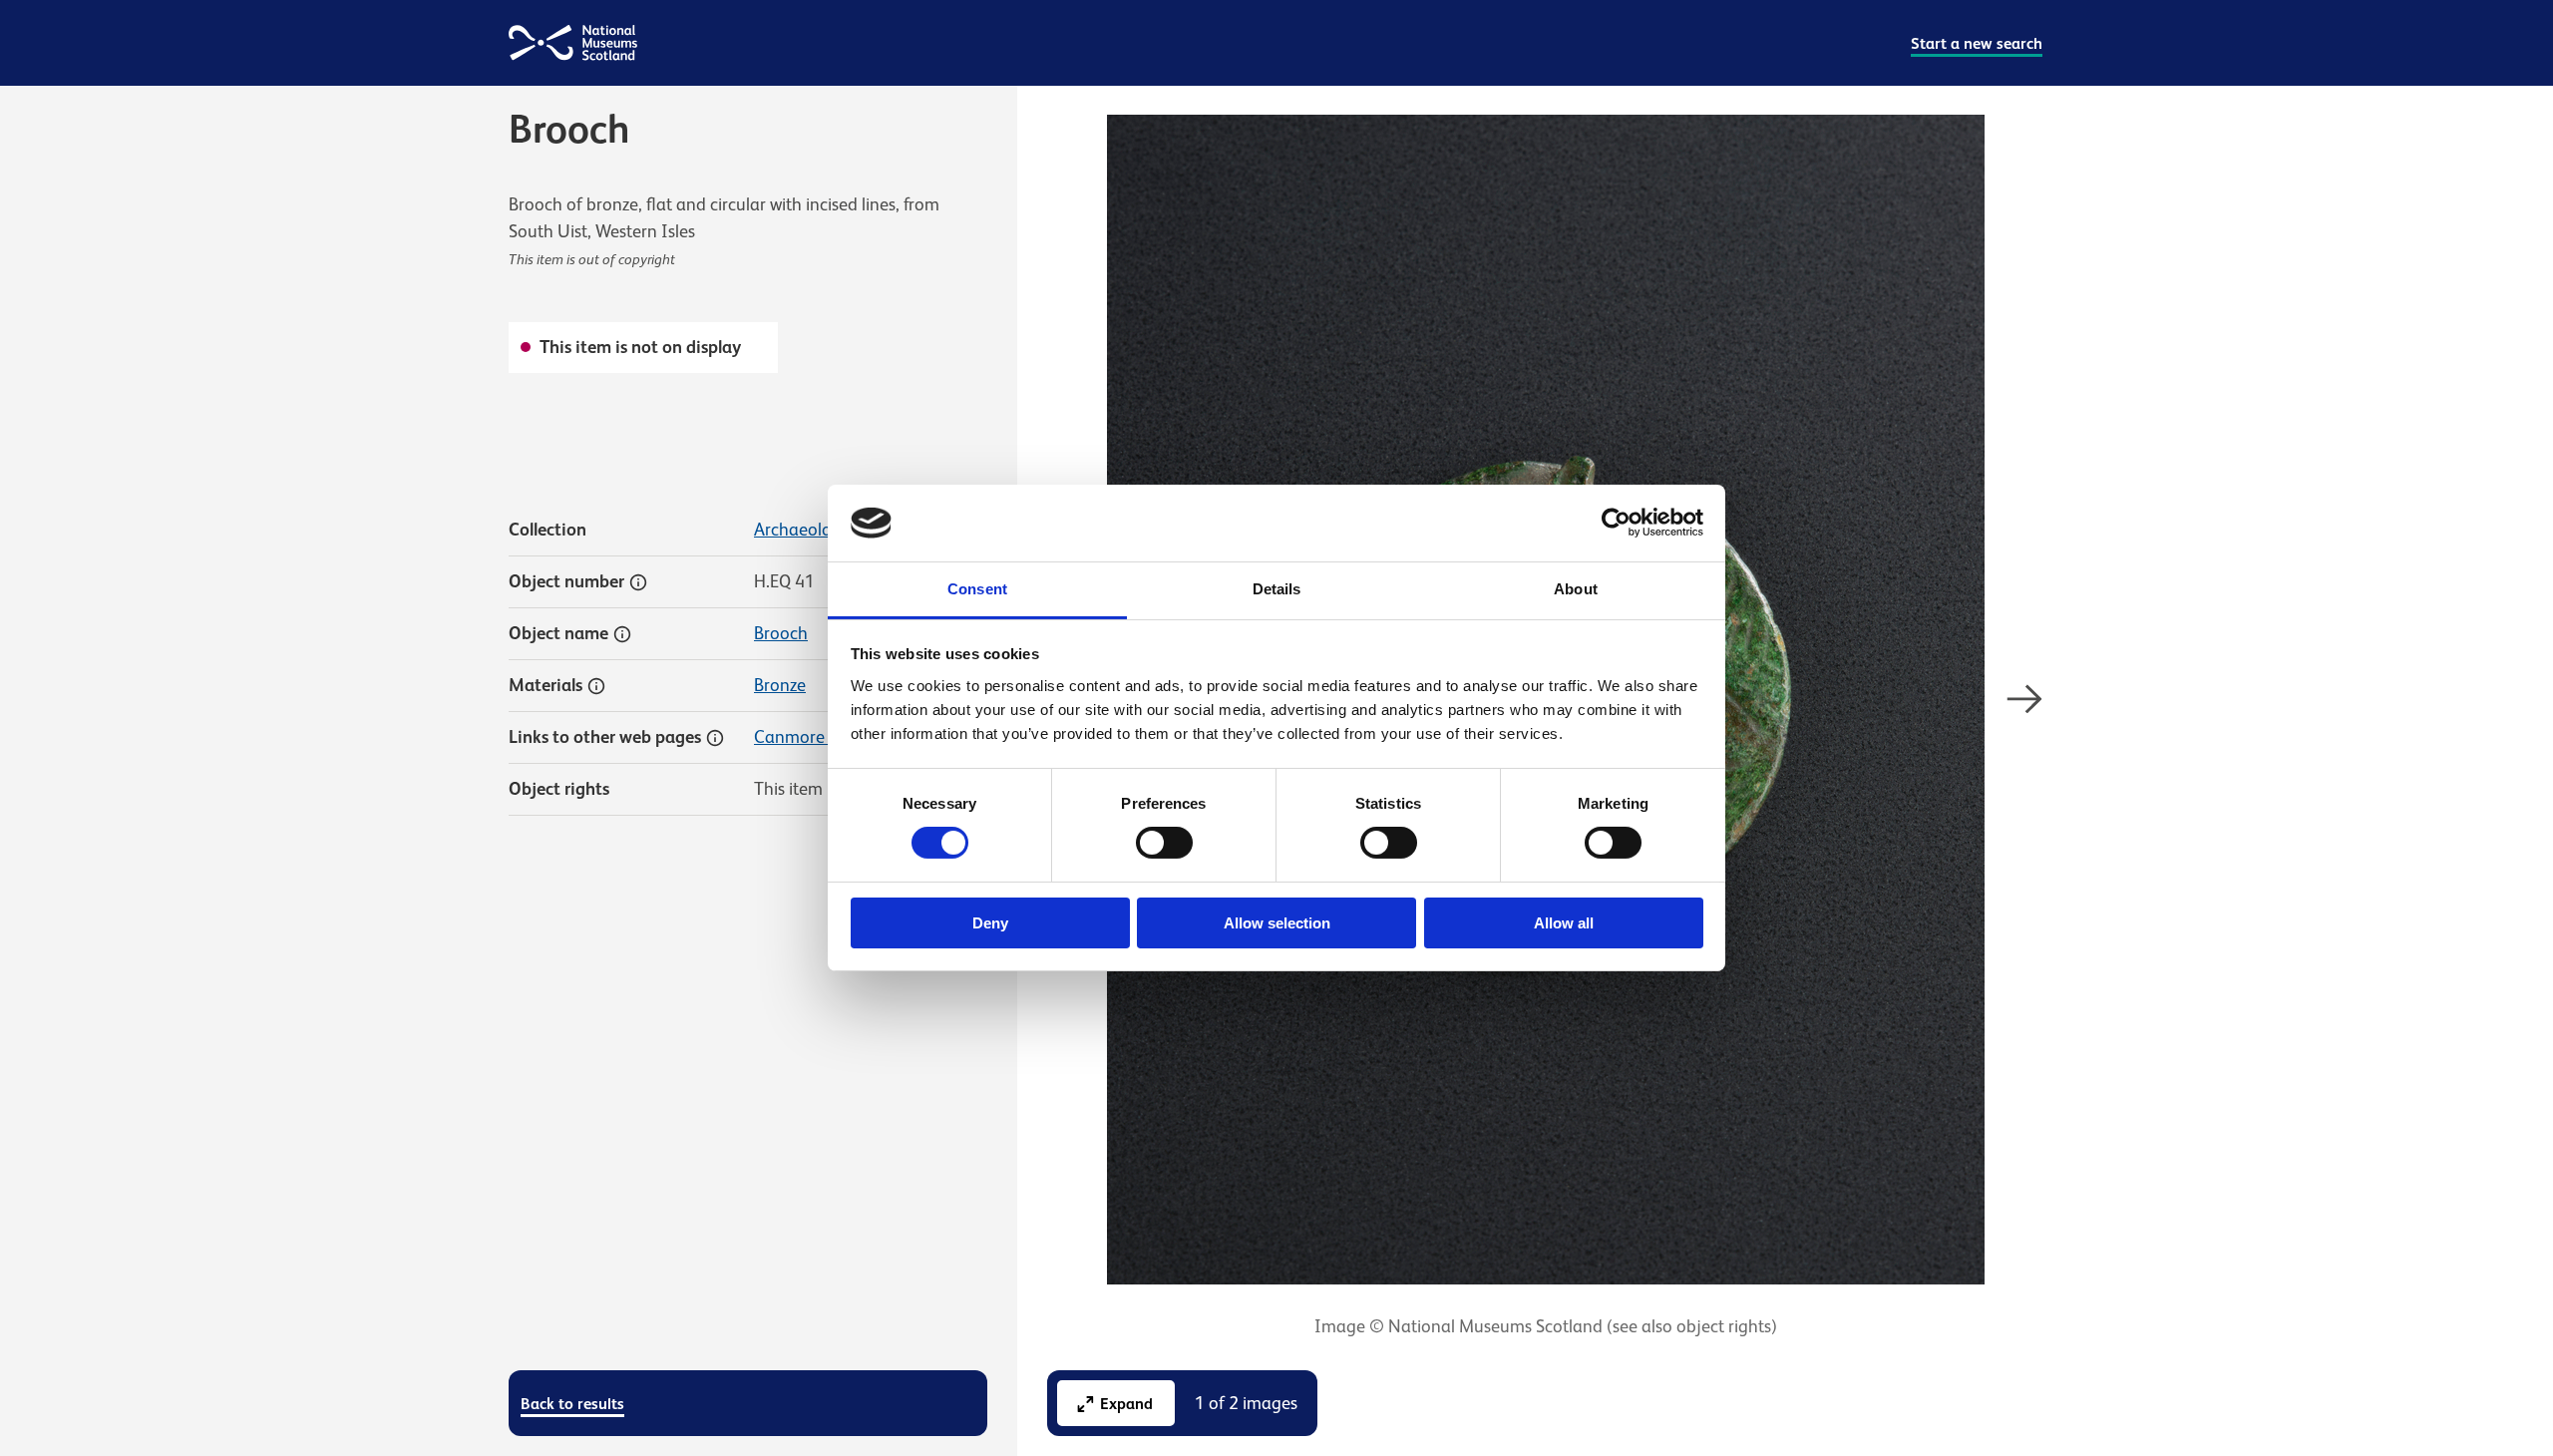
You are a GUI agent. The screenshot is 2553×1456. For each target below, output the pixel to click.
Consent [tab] (977, 589)
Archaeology (802, 530)
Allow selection (1277, 923)
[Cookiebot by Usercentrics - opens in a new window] (1616, 523)
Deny (990, 923)
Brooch (781, 633)
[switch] (1164, 843)
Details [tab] (1277, 589)
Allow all (1564, 923)
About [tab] (1576, 589)
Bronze (780, 685)
